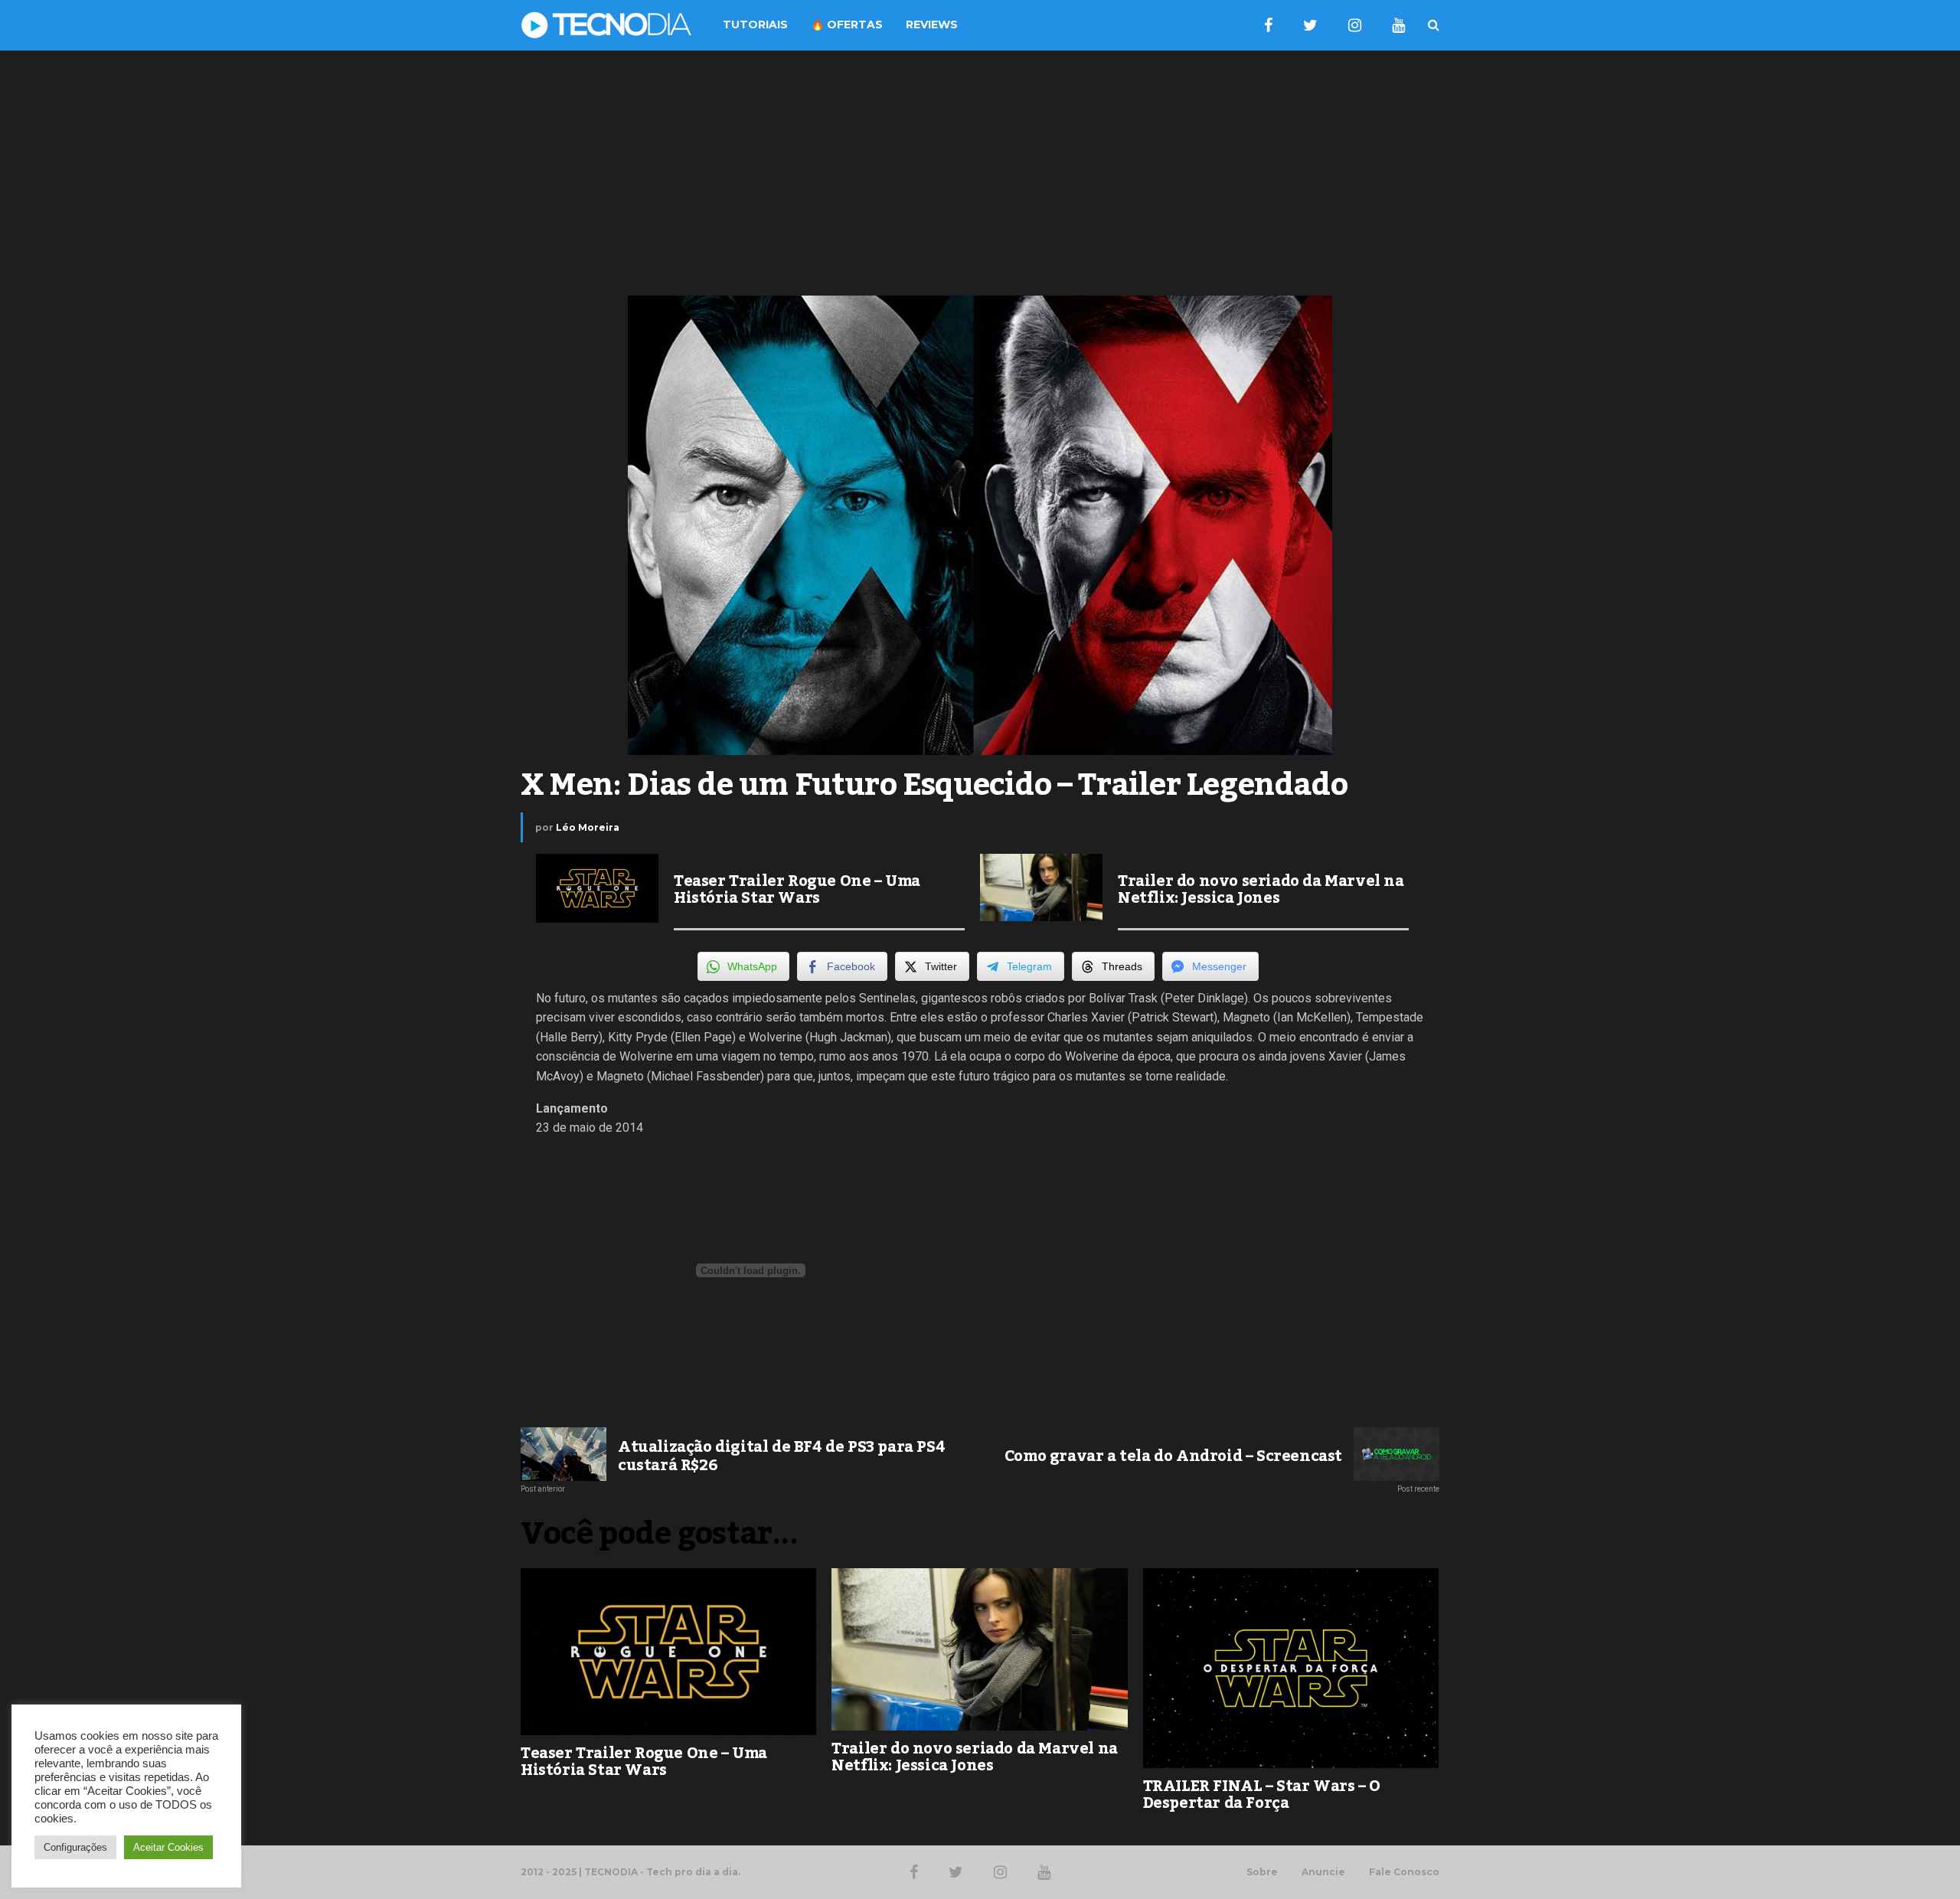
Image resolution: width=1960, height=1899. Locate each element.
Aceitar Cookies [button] (168, 1847)
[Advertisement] (980, 173)
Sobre (1262, 1872)
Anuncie (1323, 1872)
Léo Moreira (588, 827)
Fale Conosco (1404, 1872)
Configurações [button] (75, 1847)
